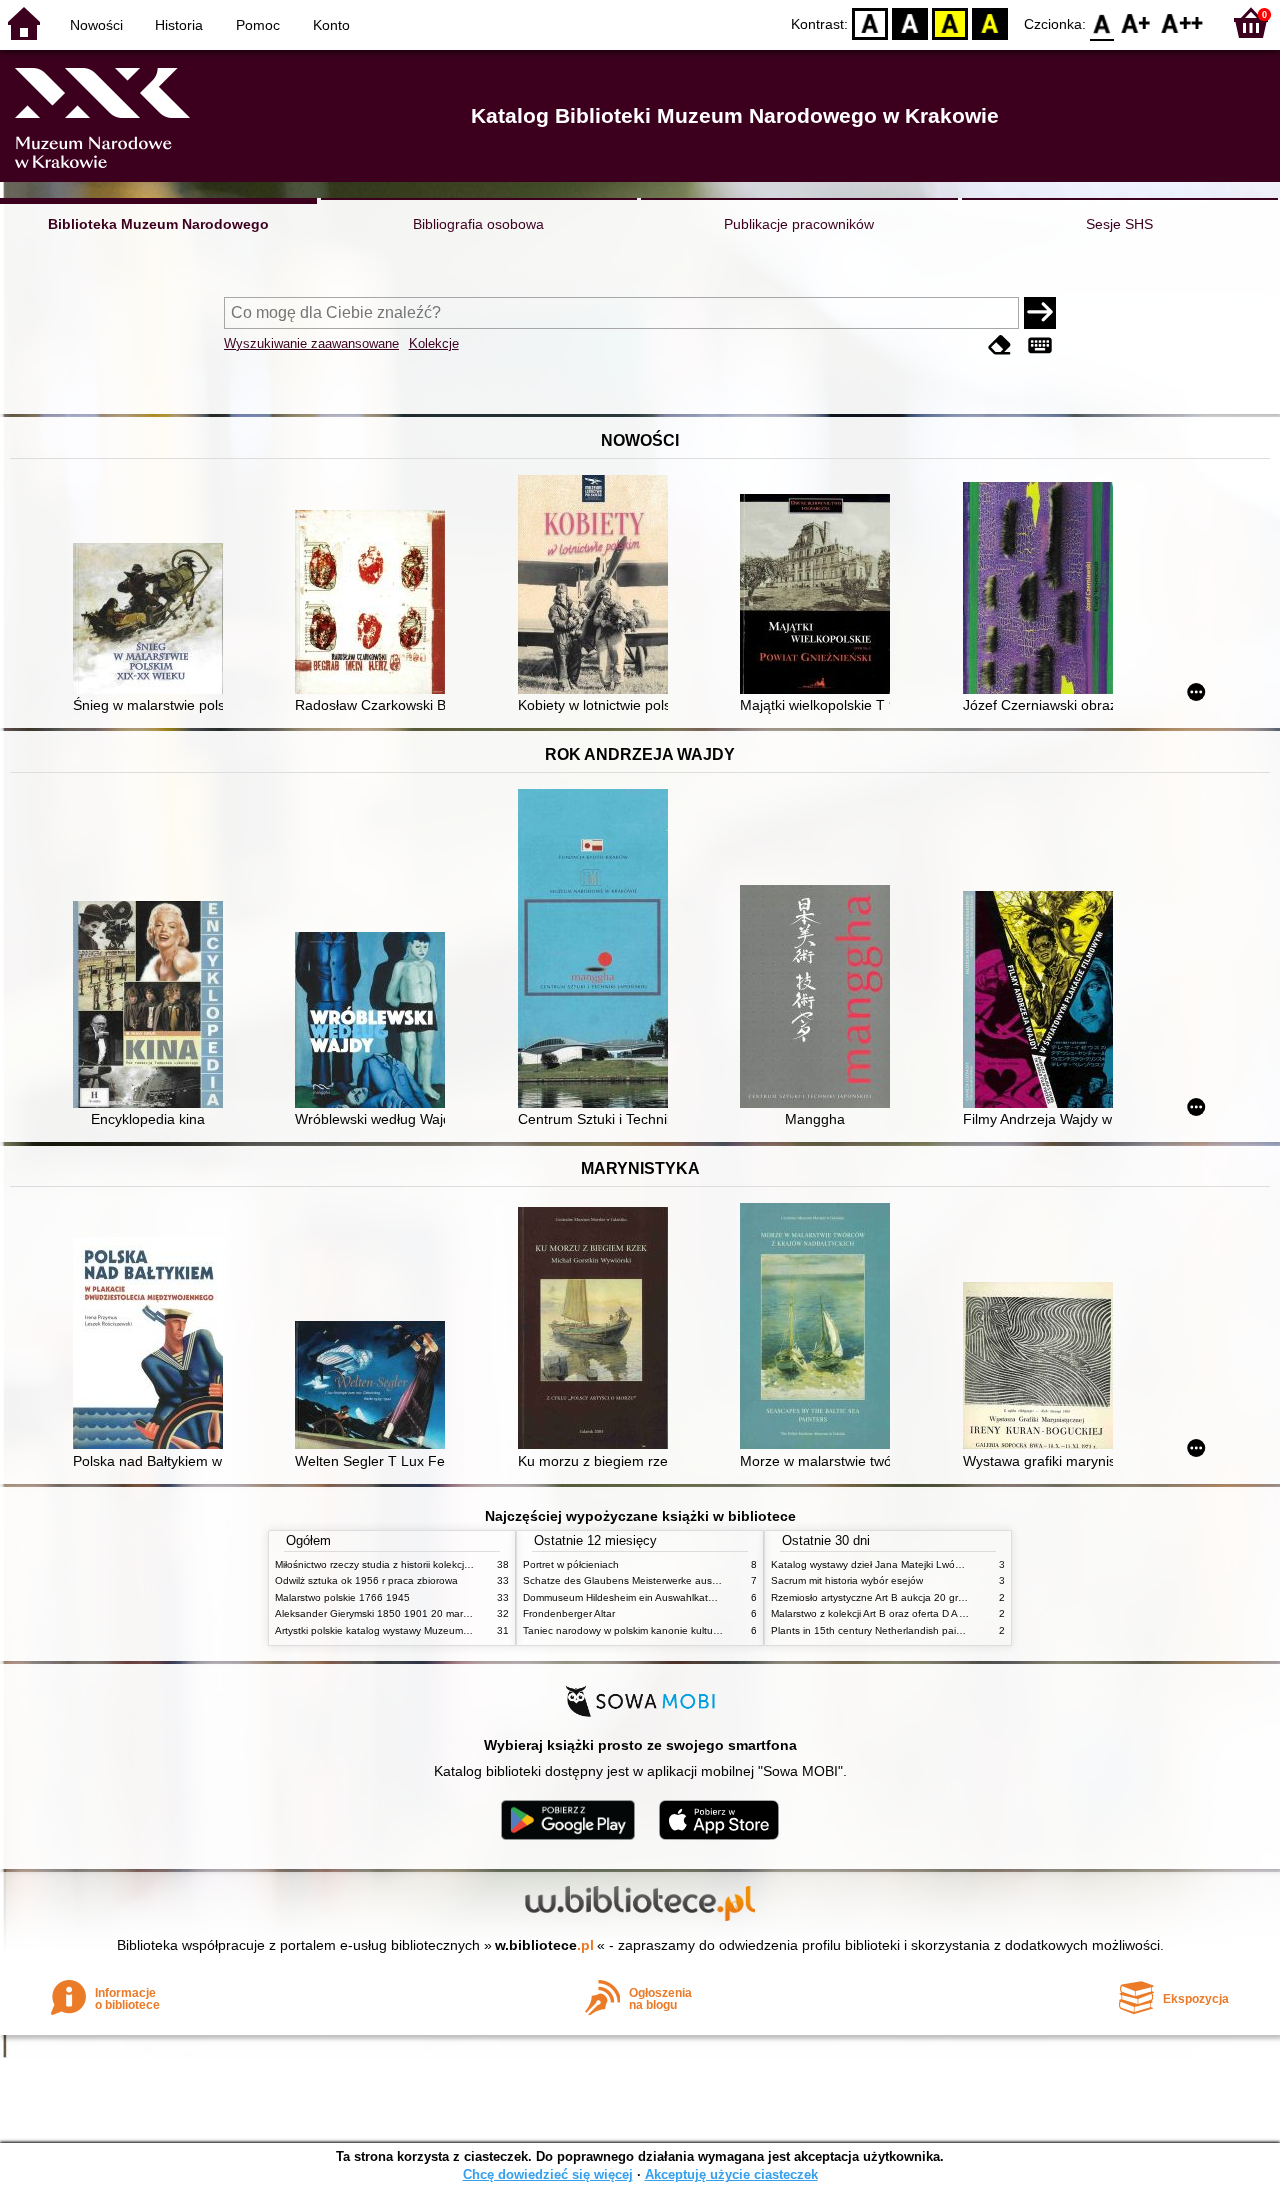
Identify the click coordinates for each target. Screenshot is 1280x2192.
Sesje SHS (1119, 224)
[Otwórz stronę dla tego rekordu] (153, 620)
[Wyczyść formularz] (1000, 345)
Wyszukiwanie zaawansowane (311, 343)
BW (910, 22)
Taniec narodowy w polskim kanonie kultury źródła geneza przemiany (681, 1630)
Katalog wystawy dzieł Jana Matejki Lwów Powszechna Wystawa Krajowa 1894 (953, 1564)
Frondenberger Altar (569, 1613)
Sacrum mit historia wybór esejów (847, 1580)
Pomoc (258, 25)
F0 (1102, 22)
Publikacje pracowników (799, 224)
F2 (1182, 22)
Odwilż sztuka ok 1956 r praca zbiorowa (366, 1580)
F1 (1136, 22)
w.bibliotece (544, 1945)
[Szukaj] (1040, 313)
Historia (179, 25)
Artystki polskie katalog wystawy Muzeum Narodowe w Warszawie (425, 1630)
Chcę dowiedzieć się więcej (548, 2174)
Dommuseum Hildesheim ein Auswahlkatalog (625, 1597)
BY (990, 22)
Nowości (96, 25)
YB (950, 22)
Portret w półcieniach (571, 1564)
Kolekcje (434, 343)
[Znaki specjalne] (1040, 345)
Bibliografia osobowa (478, 224)
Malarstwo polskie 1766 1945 (342, 1597)
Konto (331, 25)
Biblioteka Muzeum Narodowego (158, 224)
